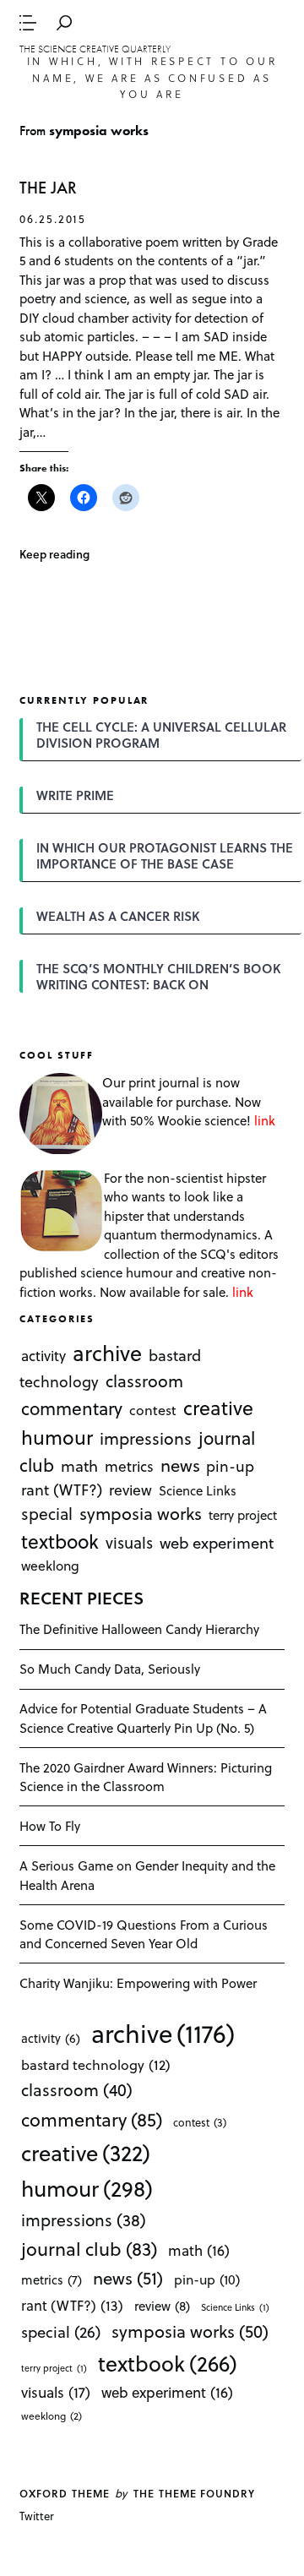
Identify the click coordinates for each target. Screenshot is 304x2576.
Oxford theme (64, 2493)
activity (43, 1356)
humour (57, 1437)
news (180, 1465)
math (79, 1465)
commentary (72, 1408)
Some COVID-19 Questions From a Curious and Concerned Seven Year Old (144, 1934)
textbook (60, 1540)
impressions (146, 1438)
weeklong (50, 1565)
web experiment (217, 1541)
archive (107, 1352)
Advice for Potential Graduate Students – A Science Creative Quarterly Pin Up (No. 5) (143, 1718)
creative (218, 1408)
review (130, 1490)
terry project (243, 1515)
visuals (129, 1541)
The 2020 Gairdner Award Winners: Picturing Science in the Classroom (146, 1777)
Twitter (37, 2516)
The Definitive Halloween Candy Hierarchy (139, 1629)
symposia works (141, 1513)
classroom (144, 1381)
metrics (129, 1466)
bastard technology (96, 2064)
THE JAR (48, 188)
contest (153, 1410)
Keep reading (54, 554)
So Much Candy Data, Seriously (110, 1669)
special (47, 1513)
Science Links (198, 1490)
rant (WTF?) (62, 1489)
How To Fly (50, 1826)
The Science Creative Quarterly (95, 49)
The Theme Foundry (194, 2493)
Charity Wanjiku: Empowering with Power (138, 1983)
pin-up (230, 1466)
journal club (89, 2248)
